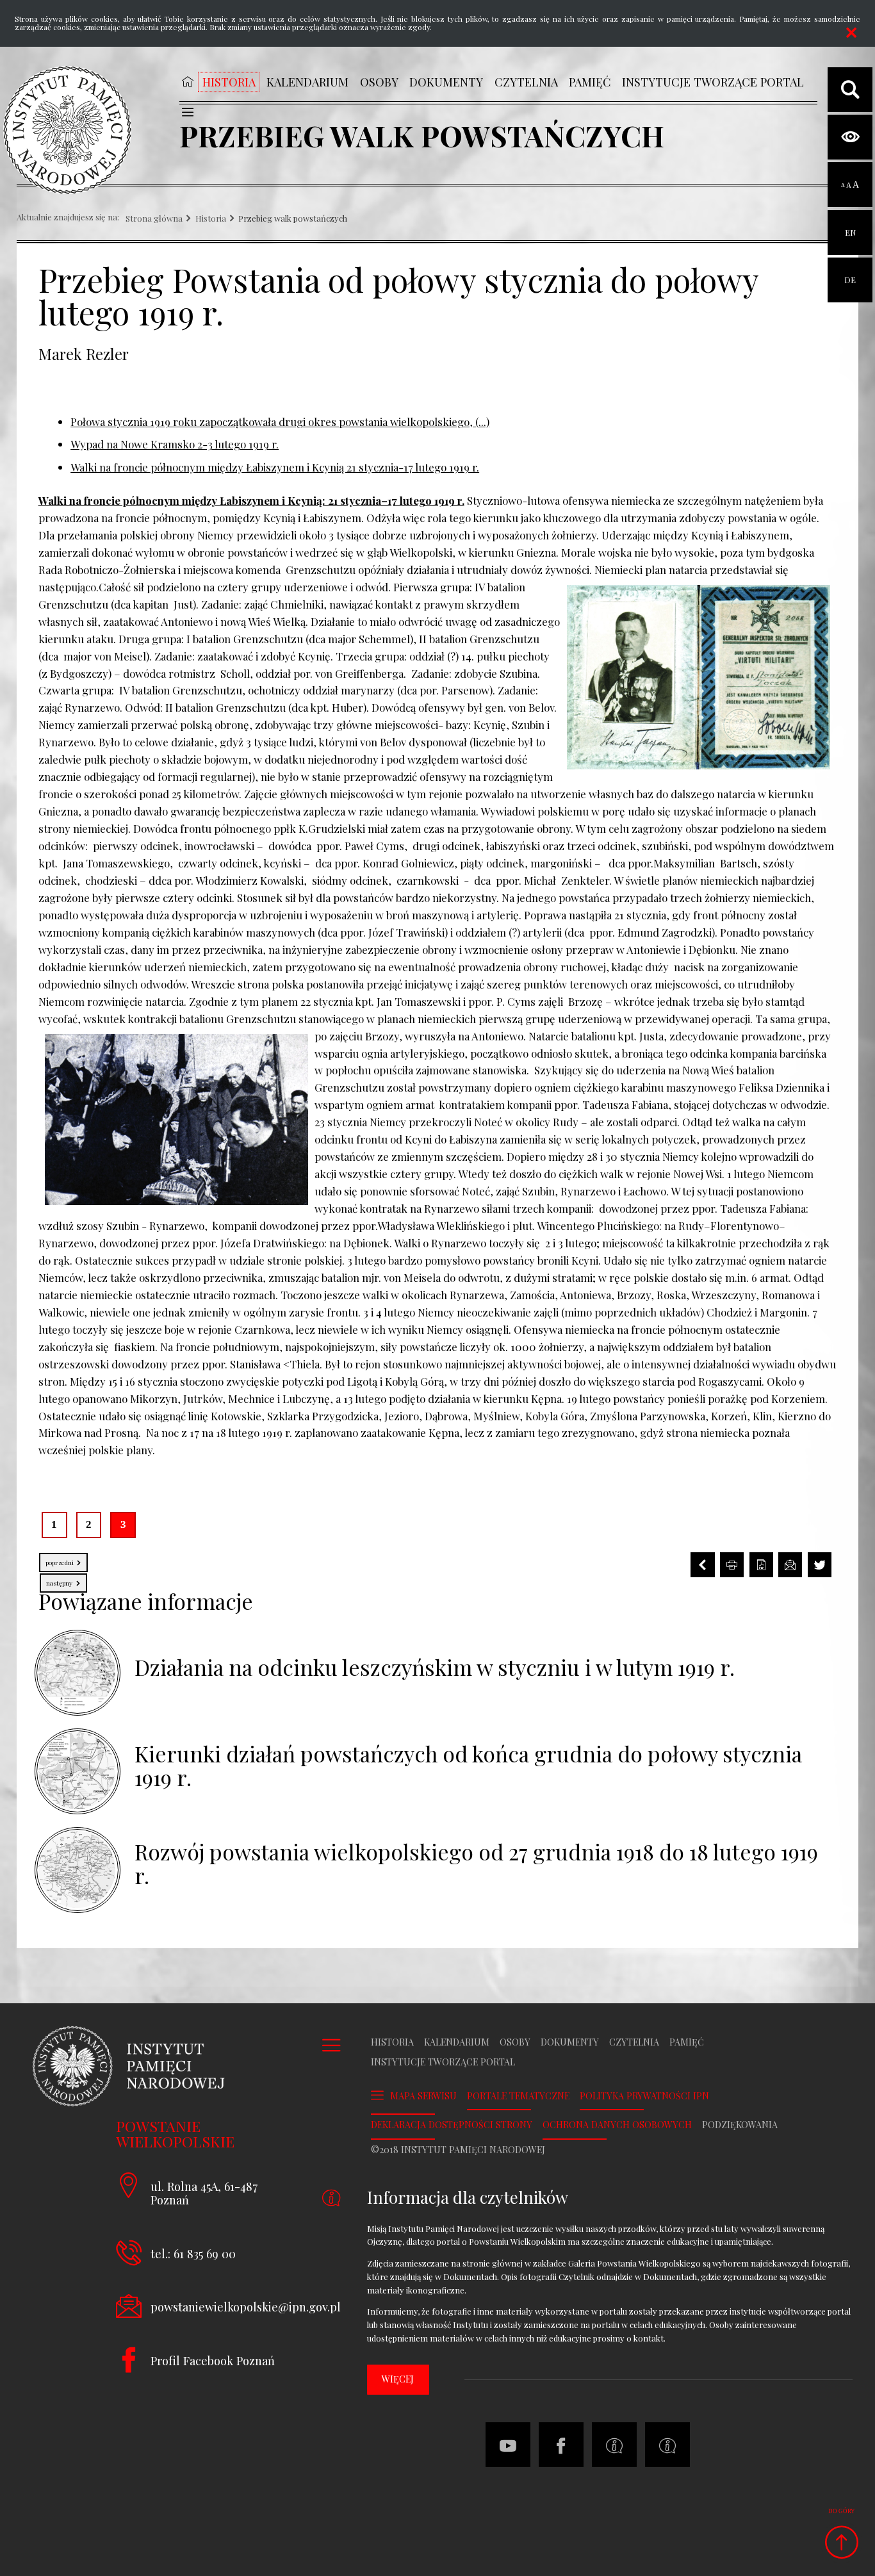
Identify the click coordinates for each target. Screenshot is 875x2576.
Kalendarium (457, 2042)
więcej (398, 2379)
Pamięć (687, 2042)
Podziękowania (740, 2125)
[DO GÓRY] (841, 2542)
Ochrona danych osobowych (617, 2125)
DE (850, 271)
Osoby (515, 2042)
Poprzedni (57, 1560)
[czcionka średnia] (849, 185)
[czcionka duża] (856, 185)
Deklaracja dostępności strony (452, 2125)
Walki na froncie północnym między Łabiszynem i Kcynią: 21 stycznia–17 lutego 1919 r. (251, 500)
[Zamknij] (851, 33)
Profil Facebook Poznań (213, 2360)
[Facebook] (561, 2445)
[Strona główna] (67, 130)
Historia (211, 219)
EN (850, 224)
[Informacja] (614, 2445)
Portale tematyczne (518, 2096)
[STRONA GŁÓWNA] (187, 81)
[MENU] (187, 112)
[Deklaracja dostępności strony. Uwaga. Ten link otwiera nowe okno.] (667, 2445)
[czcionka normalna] (843, 185)
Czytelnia (634, 2042)
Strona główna (154, 219)
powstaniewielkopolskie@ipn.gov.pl (246, 2307)
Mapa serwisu (423, 2096)
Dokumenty (570, 2042)
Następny (57, 1580)
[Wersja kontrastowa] (850, 137)
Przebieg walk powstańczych (293, 219)
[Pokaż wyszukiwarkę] (850, 90)
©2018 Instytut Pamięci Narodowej (458, 2150)
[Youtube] (508, 2445)
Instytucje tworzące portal (443, 2062)
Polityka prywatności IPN (644, 2096)
